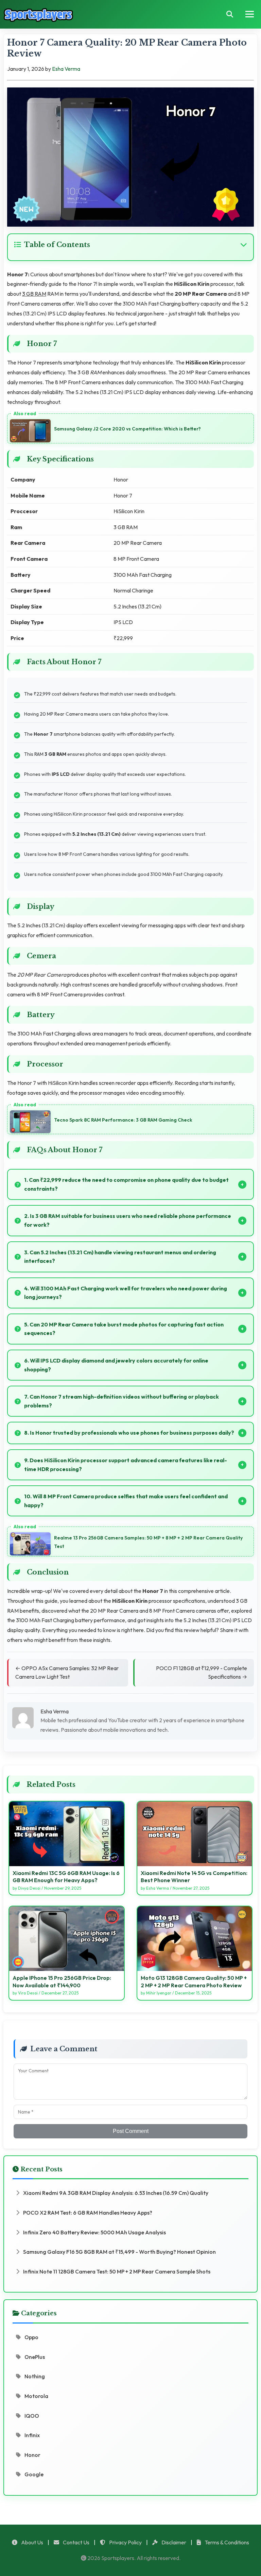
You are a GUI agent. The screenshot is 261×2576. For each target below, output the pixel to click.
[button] (130, 245)
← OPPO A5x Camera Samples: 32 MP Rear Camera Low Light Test (67, 1673)
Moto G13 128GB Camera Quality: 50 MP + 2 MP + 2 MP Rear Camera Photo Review (194, 1982)
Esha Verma (66, 69)
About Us (32, 2542)
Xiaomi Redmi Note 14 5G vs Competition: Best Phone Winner (194, 1877)
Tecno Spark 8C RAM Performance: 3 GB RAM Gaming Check (123, 1120)
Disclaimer (173, 2542)
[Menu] (250, 14)
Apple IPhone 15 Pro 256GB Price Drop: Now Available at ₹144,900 (62, 1982)
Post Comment (131, 2131)
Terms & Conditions (226, 2542)
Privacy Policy (125, 2542)
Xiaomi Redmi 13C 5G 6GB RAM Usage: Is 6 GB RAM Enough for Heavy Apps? (66, 1877)
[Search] (230, 14)
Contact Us (76, 2542)
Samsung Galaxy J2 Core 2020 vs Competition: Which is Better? (127, 429)
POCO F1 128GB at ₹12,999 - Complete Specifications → (202, 1673)
